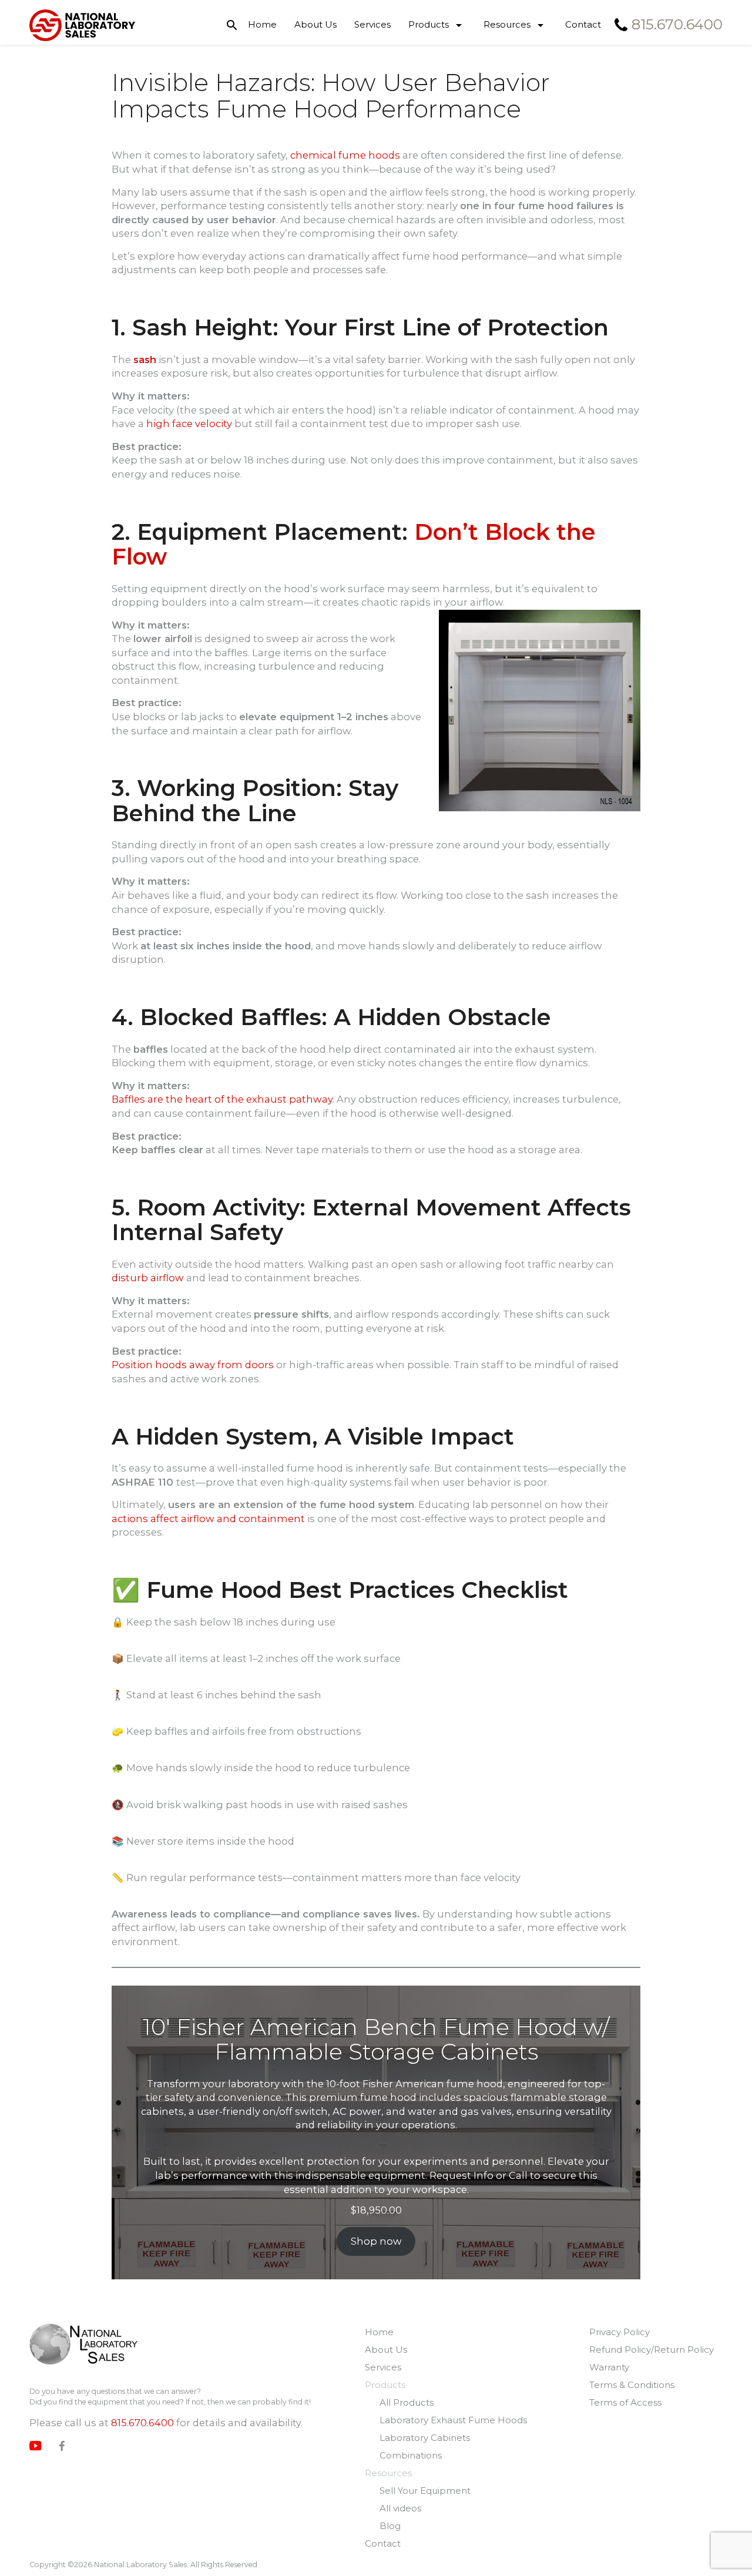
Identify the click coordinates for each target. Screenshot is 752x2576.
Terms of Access (625, 2402)
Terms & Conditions (632, 2385)
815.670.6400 (142, 2423)
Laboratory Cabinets (425, 2438)
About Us (315, 24)
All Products (407, 2402)
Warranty (609, 2367)
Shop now (376, 2241)
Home (262, 24)
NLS (84, 2345)
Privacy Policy (620, 2332)
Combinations (411, 2455)
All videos (400, 2508)
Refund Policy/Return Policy (652, 2350)
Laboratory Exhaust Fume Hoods (453, 2420)
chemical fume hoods (345, 155)
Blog (390, 2526)
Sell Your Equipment (425, 2491)
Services (372, 24)
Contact (583, 24)
